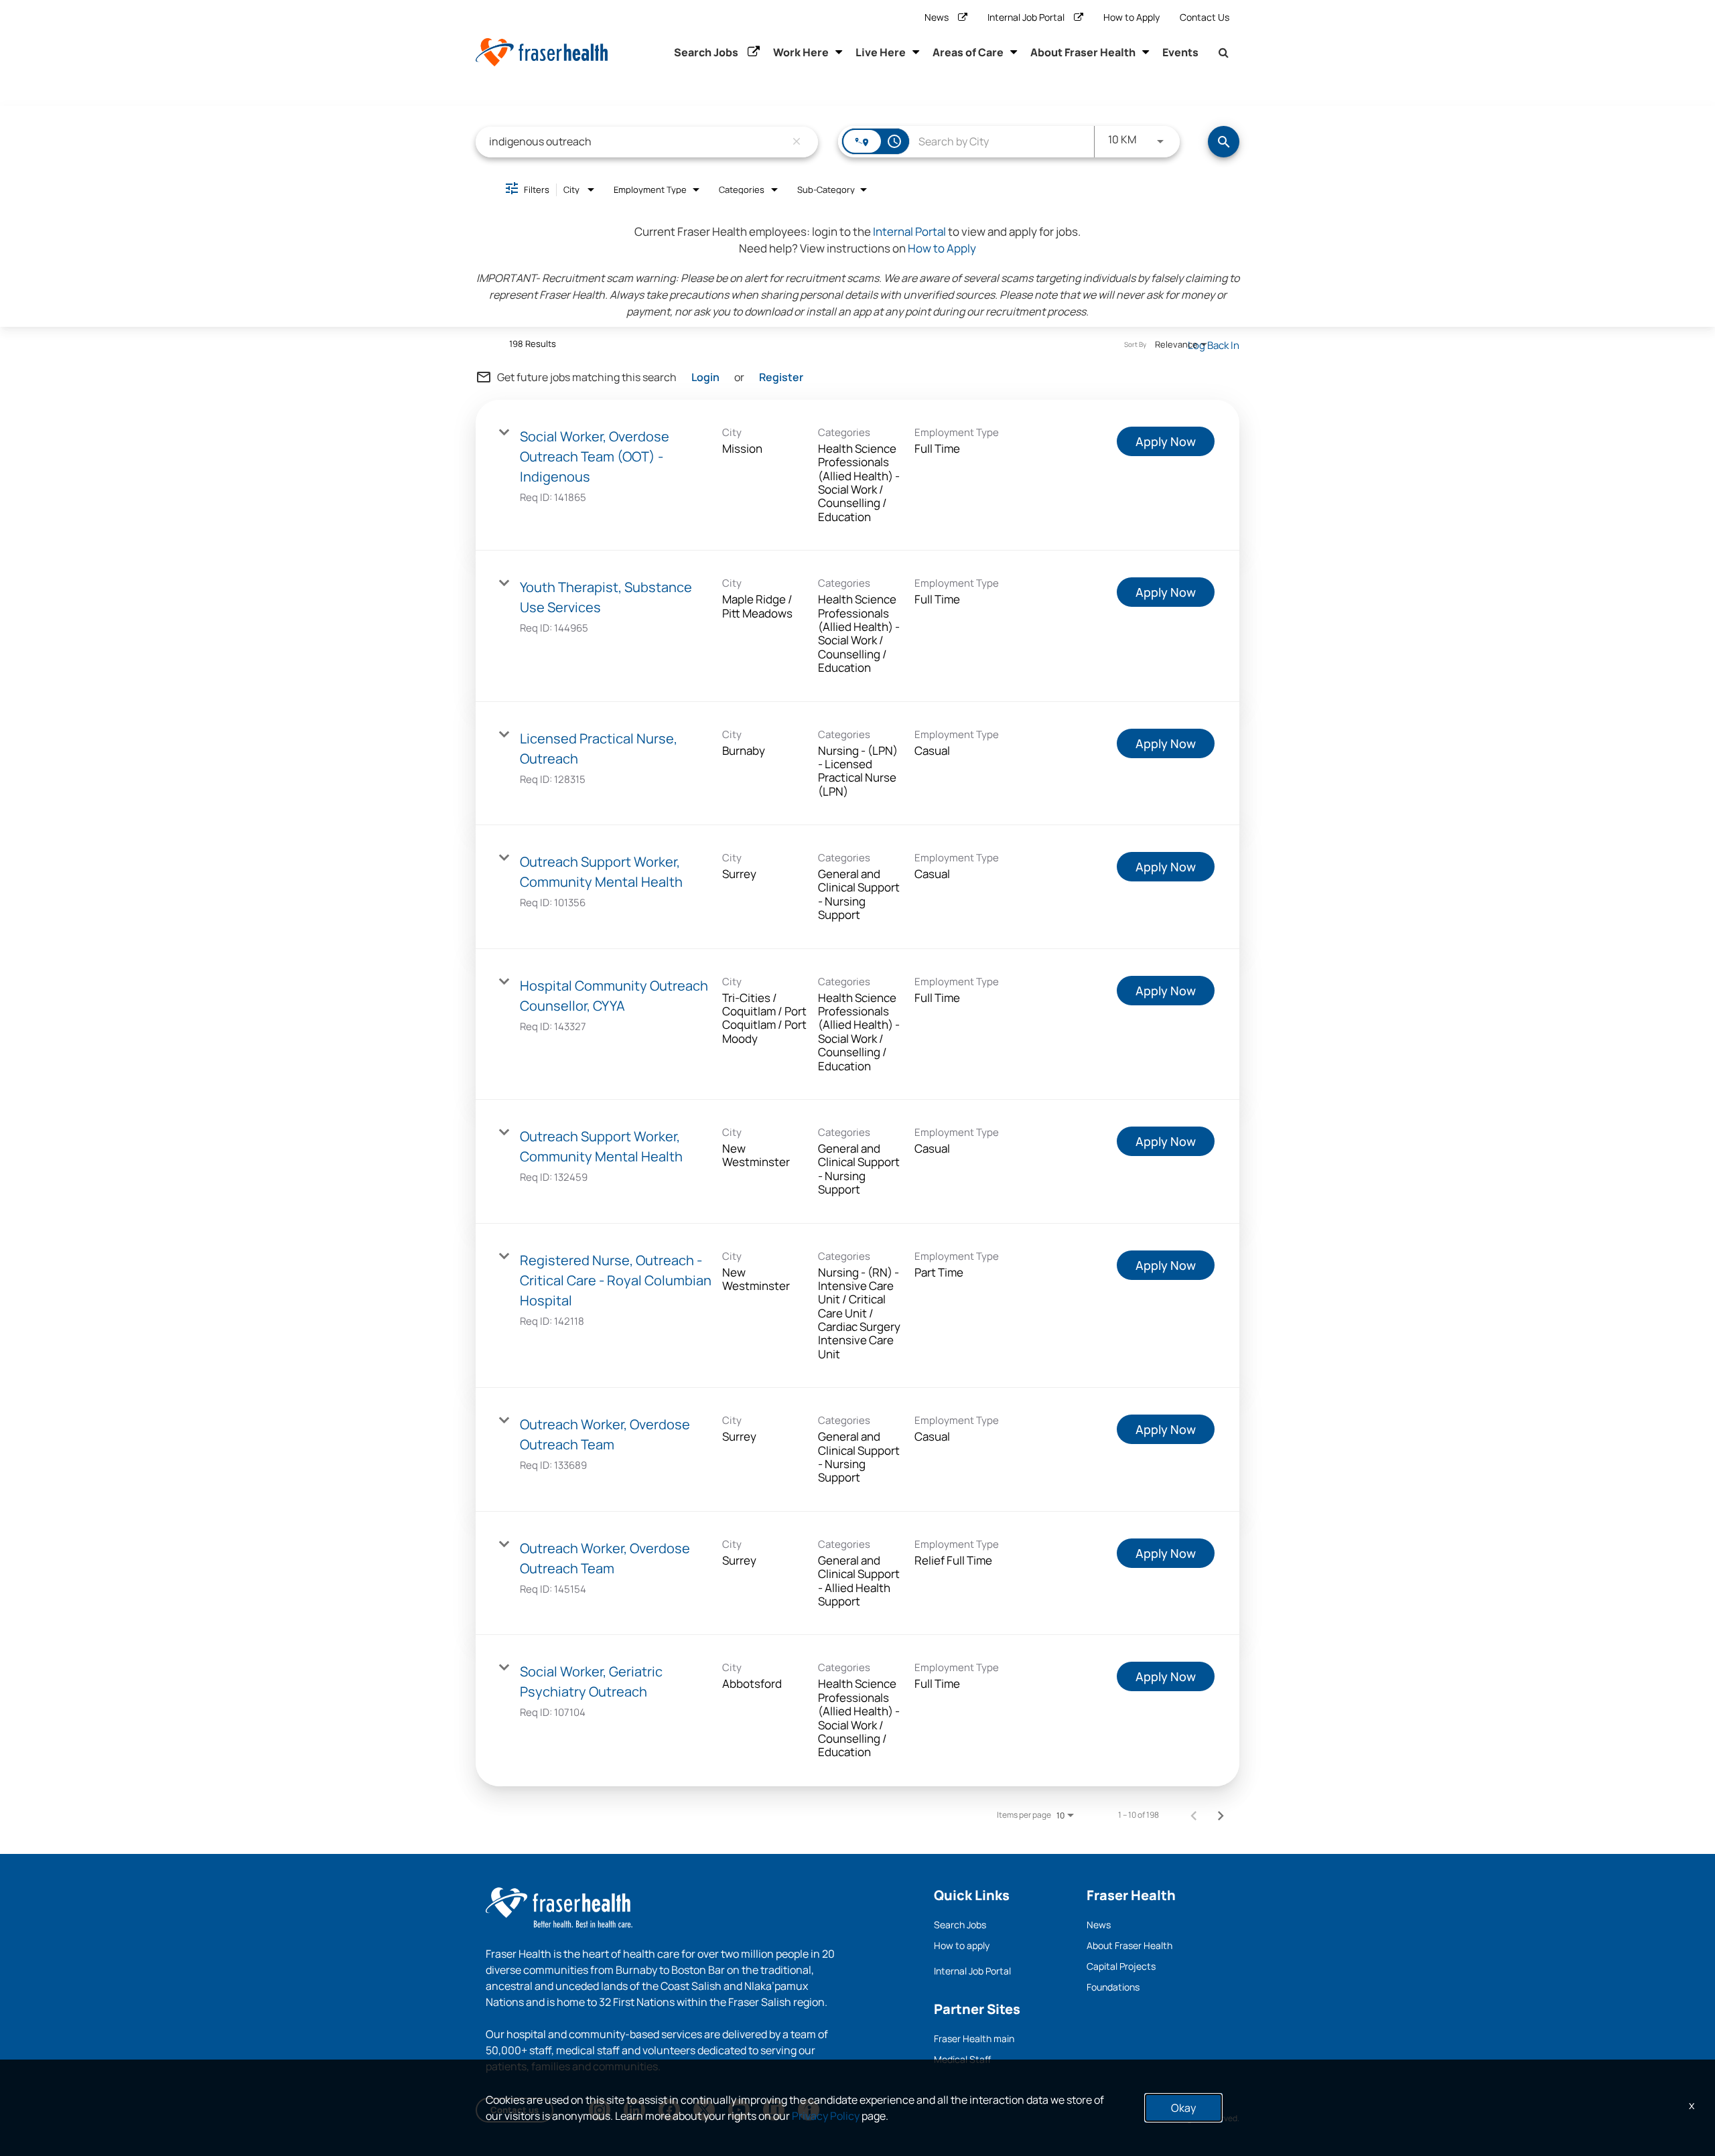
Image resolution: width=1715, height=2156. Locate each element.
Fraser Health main (974, 2038)
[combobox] (637, 142)
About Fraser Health (1083, 52)
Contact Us (1205, 17)
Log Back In (1214, 345)
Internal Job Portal (1026, 17)
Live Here (881, 52)
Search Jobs (706, 52)
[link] (857, 475)
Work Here (801, 52)
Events (1180, 52)
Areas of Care (968, 52)
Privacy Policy (826, 2116)
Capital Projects (1121, 1966)
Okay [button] (1183, 2108)
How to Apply (1131, 17)
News (937, 17)
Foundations (1113, 1987)
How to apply (962, 1945)
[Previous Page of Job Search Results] (1194, 1815)
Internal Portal (909, 231)
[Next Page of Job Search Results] (1221, 1815)
